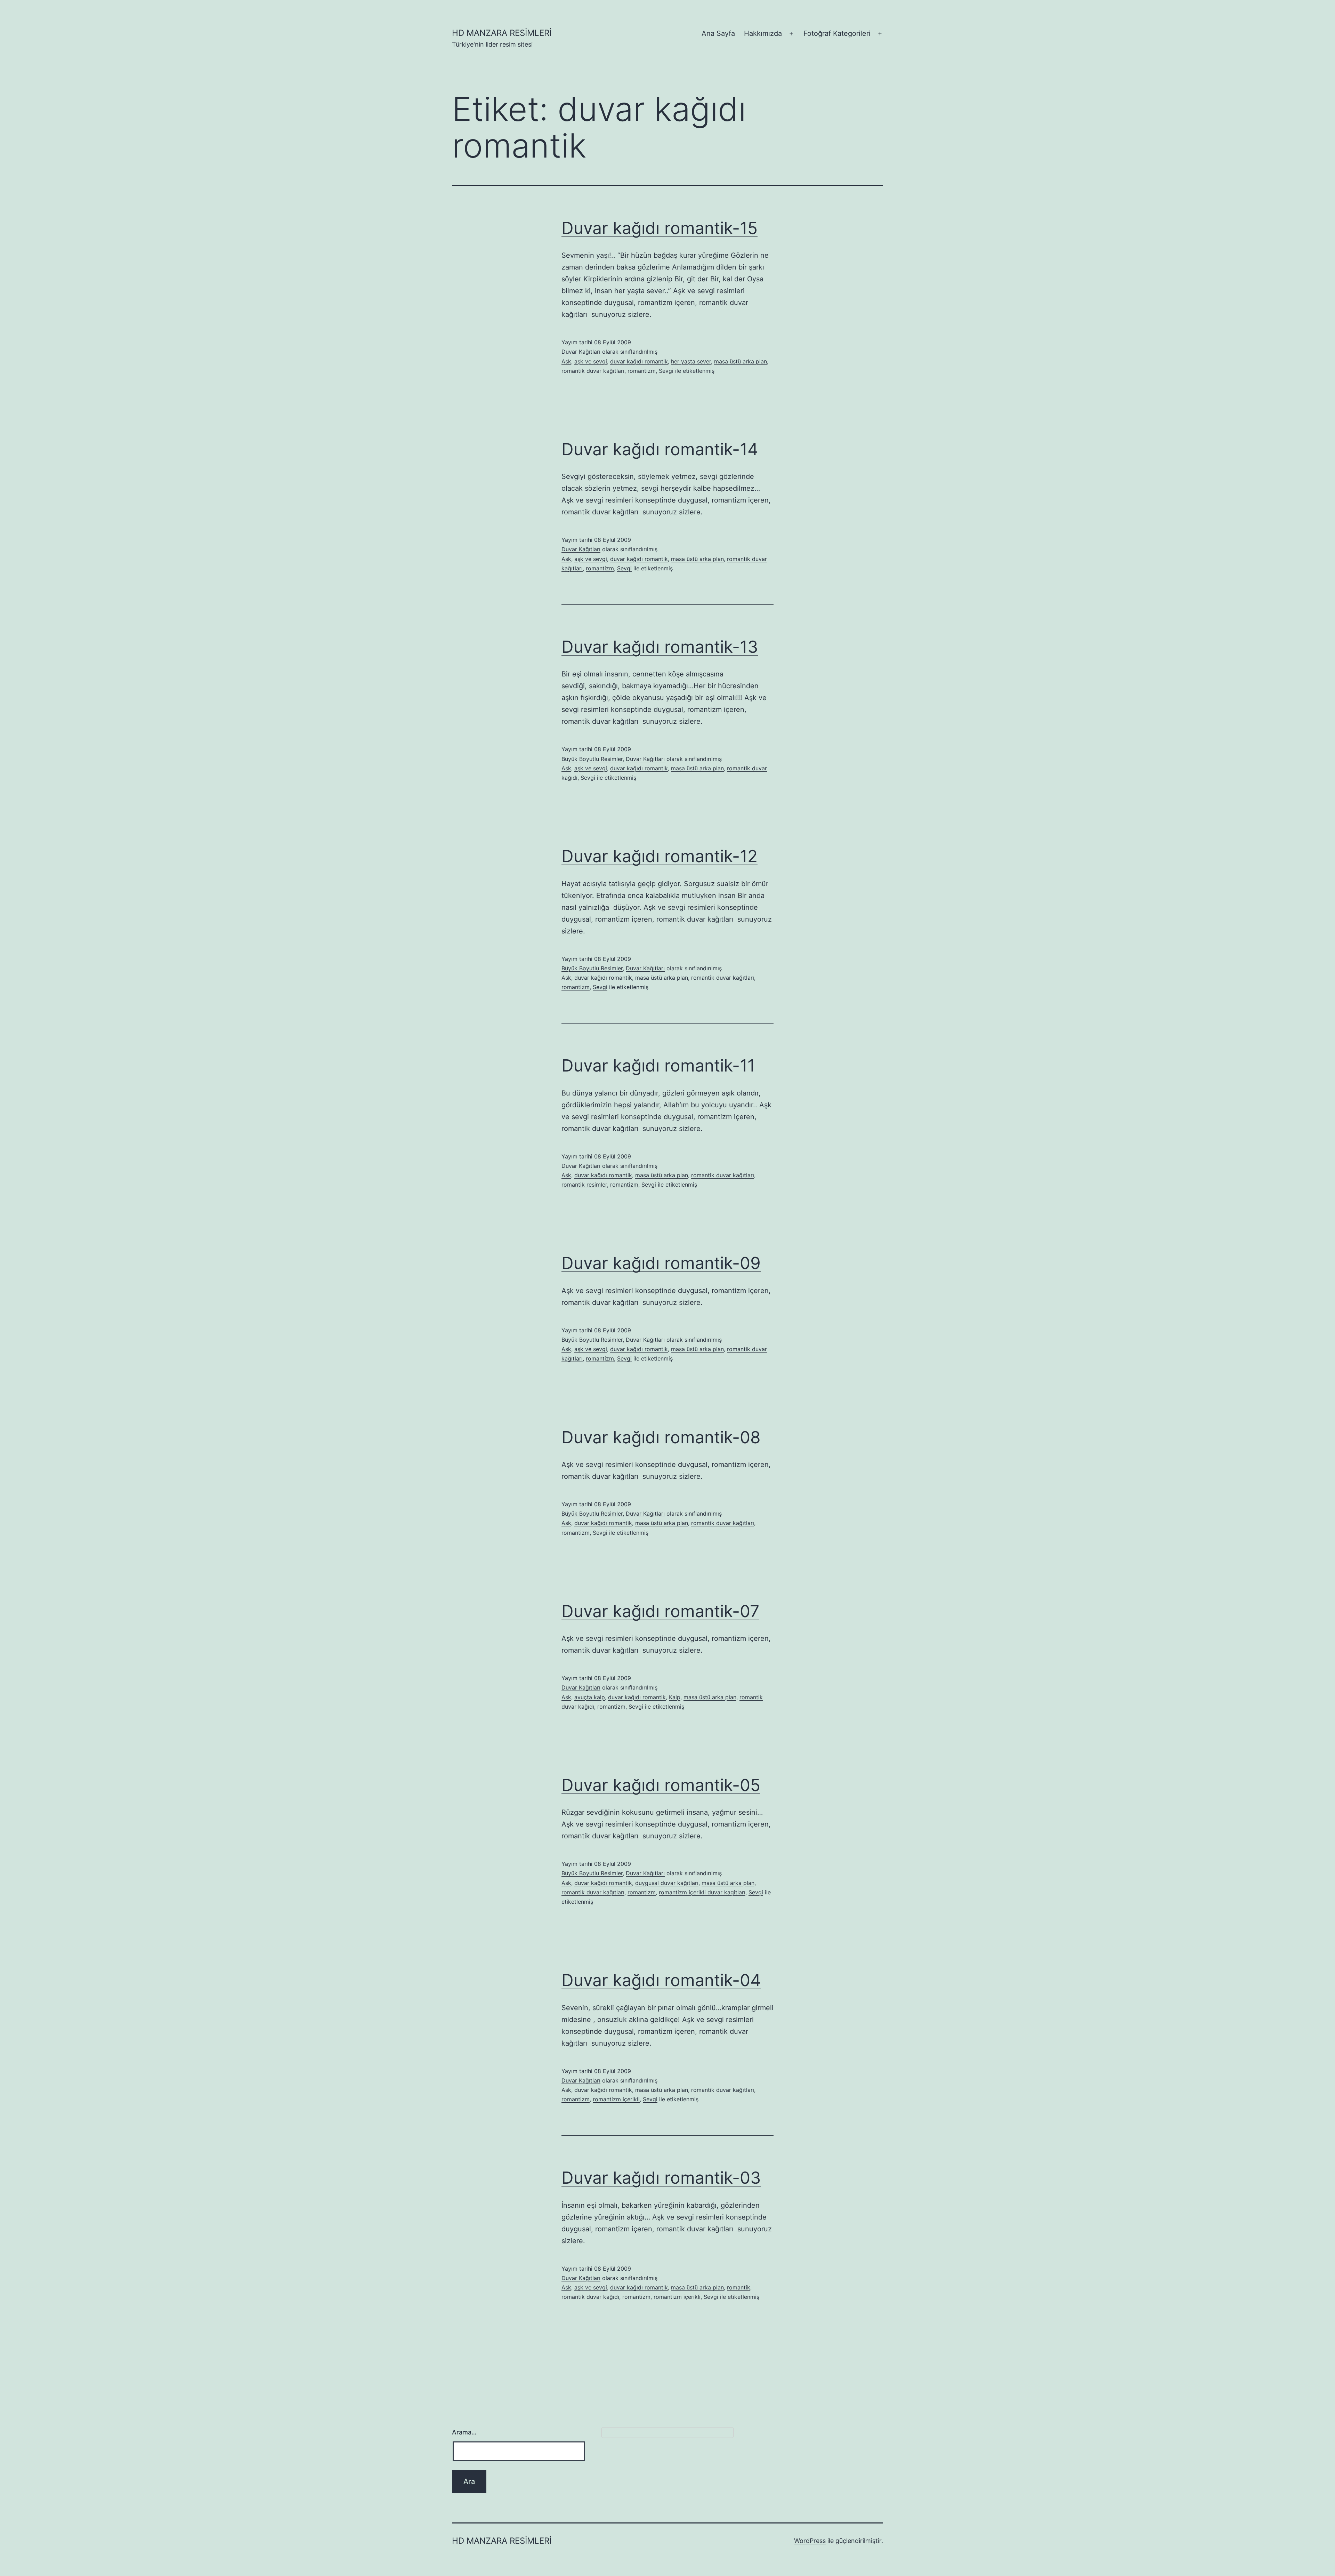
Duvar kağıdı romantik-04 (661, 1980)
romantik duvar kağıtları (593, 371)
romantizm (642, 371)
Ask (566, 361)
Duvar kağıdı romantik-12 (660, 856)
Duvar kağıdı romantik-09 (661, 1263)
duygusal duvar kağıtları (667, 1883)
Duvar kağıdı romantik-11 (658, 1065)
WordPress (810, 2541)
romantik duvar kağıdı (590, 2297)
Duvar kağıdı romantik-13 (660, 647)
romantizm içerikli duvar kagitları (702, 1892)
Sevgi (666, 371)
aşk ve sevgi (591, 361)
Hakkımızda (763, 33)
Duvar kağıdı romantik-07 (660, 1611)
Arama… (464, 2432)
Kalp (675, 1697)
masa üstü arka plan (741, 361)
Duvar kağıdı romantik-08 (661, 1437)
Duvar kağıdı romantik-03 (661, 2178)
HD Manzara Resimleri (502, 33)
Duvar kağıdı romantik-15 (660, 228)
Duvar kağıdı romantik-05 (661, 1785)
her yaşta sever (691, 361)
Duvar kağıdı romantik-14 (660, 449)
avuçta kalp (590, 1697)
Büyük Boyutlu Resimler (592, 759)
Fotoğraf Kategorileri (837, 33)
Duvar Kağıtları (581, 352)
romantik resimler (584, 1185)
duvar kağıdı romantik (639, 361)
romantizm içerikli (616, 2099)
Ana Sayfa (718, 33)
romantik (739, 2287)
